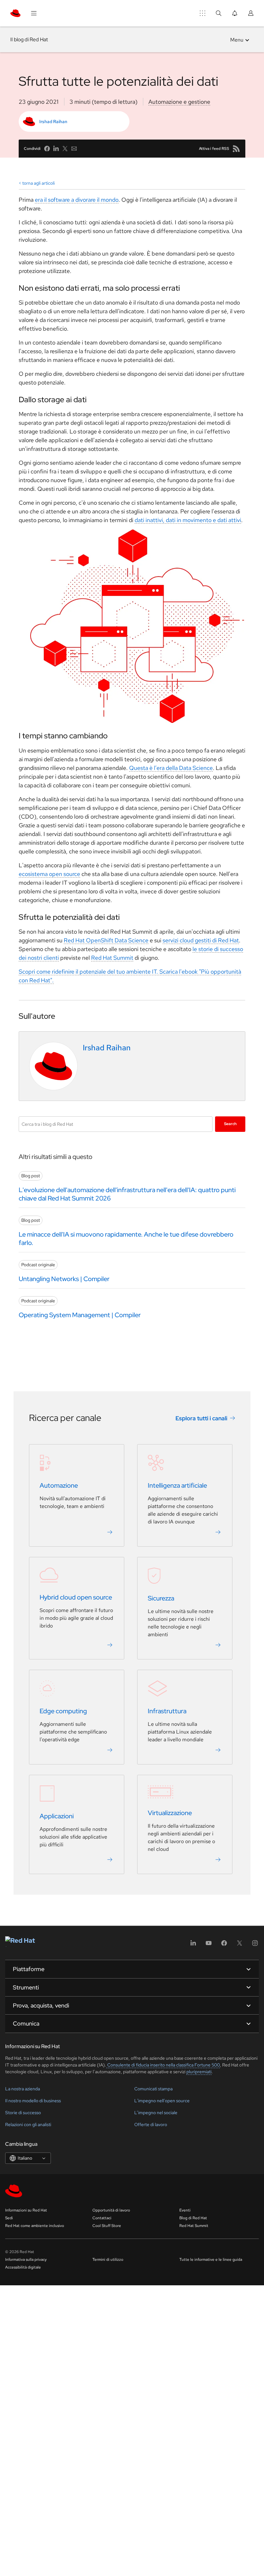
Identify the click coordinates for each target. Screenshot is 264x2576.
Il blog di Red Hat (29, 39)
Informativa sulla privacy (26, 2260)
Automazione (59, 1485)
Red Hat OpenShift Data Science (106, 940)
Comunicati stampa (153, 2089)
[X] (240, 1945)
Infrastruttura (167, 1711)
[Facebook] (224, 1945)
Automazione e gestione (179, 102)
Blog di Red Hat (193, 2218)
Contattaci (102, 2218)
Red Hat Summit (112, 958)
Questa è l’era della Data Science (171, 768)
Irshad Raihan (53, 122)
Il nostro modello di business (33, 2101)
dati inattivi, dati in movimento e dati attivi (188, 520)
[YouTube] (209, 1945)
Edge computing (63, 1711)
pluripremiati (199, 2072)
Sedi (9, 2218)
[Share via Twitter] (65, 149)
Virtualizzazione (170, 1813)
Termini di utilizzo (108, 2260)
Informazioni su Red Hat (26, 2210)
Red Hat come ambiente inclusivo (35, 2226)
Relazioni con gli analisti (28, 2124)
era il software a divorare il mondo (77, 200)
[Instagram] (255, 1945)
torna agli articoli (38, 183)
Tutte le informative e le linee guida (211, 2260)
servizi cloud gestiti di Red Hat (201, 940)
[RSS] (236, 149)
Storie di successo (23, 2113)
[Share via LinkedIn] (56, 149)
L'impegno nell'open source (162, 2101)
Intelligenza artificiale (177, 1485)
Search (230, 1124)
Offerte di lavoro (151, 2124)
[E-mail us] (74, 149)
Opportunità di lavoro (111, 2210)
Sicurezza (161, 1598)
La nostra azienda (23, 2089)
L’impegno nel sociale (156, 2113)
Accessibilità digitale (23, 2267)
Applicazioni (57, 1816)
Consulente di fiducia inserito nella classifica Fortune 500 (163, 2065)
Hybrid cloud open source (76, 1597)
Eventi (185, 2210)
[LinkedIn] (193, 1945)
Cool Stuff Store (107, 2226)
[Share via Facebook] (47, 149)
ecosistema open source (49, 874)
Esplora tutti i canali (201, 1418)
